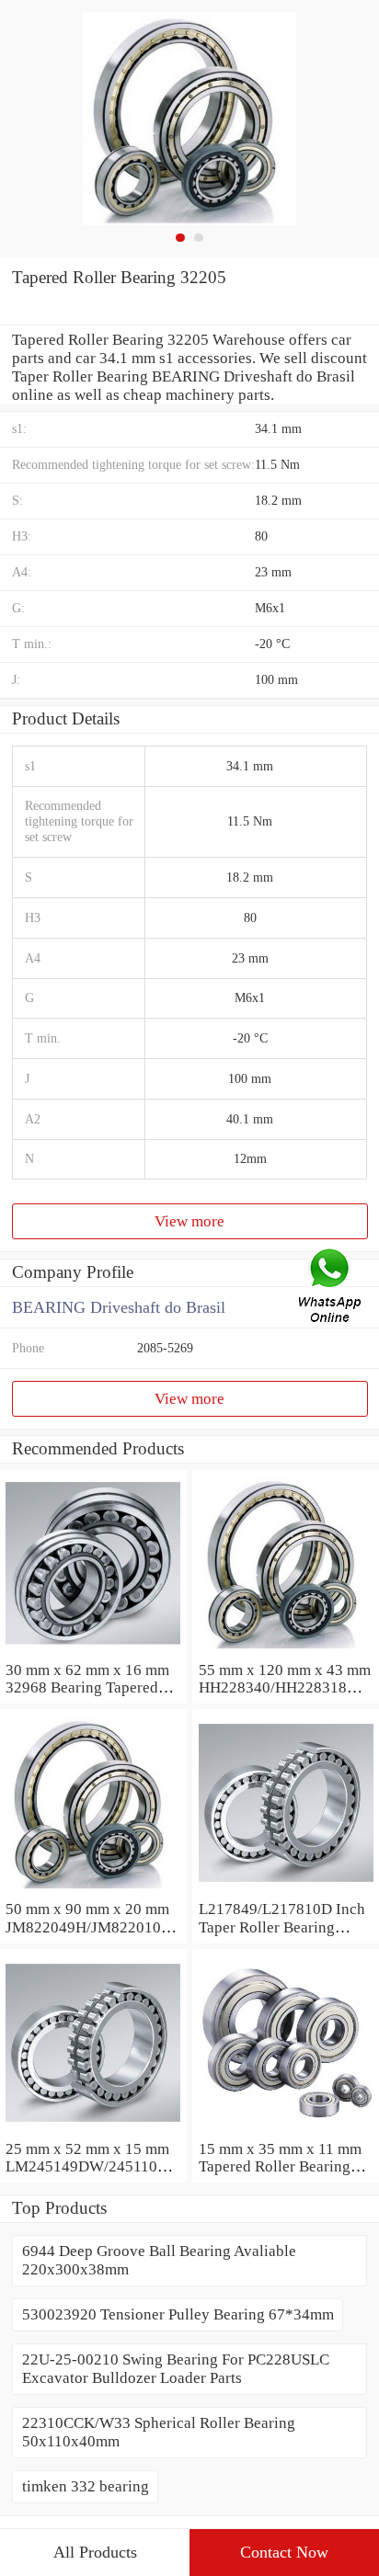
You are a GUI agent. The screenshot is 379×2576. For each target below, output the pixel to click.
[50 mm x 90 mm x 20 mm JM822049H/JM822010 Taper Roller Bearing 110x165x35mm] (93, 1891)
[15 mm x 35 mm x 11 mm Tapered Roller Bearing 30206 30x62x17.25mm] (286, 2131)
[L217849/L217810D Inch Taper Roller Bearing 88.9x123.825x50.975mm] (286, 1891)
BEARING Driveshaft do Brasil (119, 1307)
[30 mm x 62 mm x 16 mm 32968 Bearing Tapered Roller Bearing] (93, 1652)
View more (189, 1221)
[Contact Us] (331, 1288)
